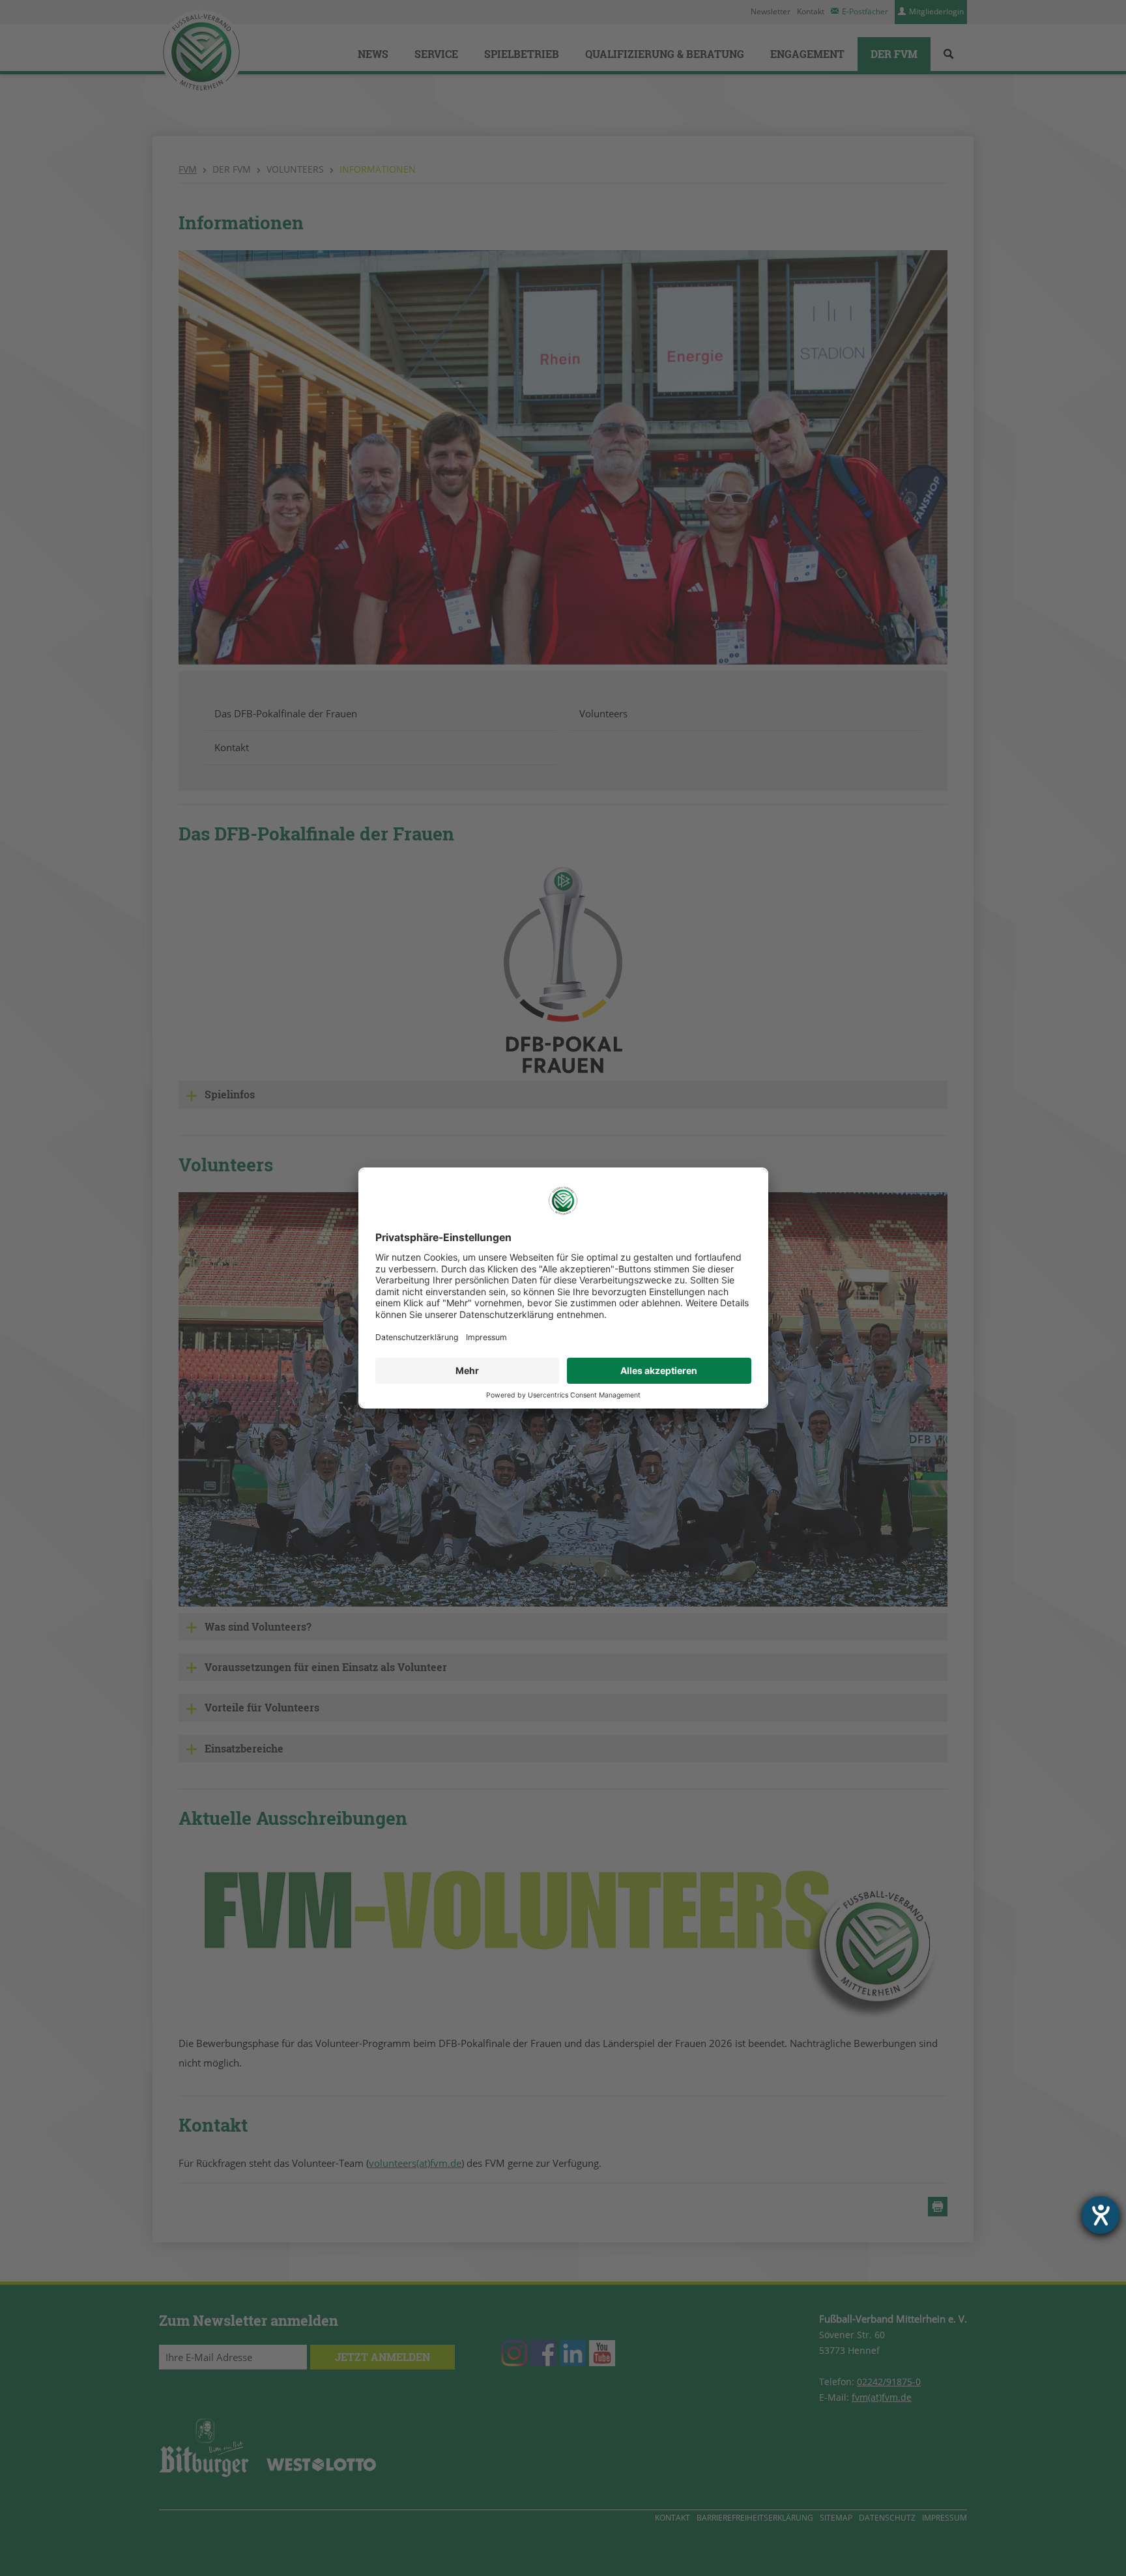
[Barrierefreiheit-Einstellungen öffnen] (1101, 2215)
